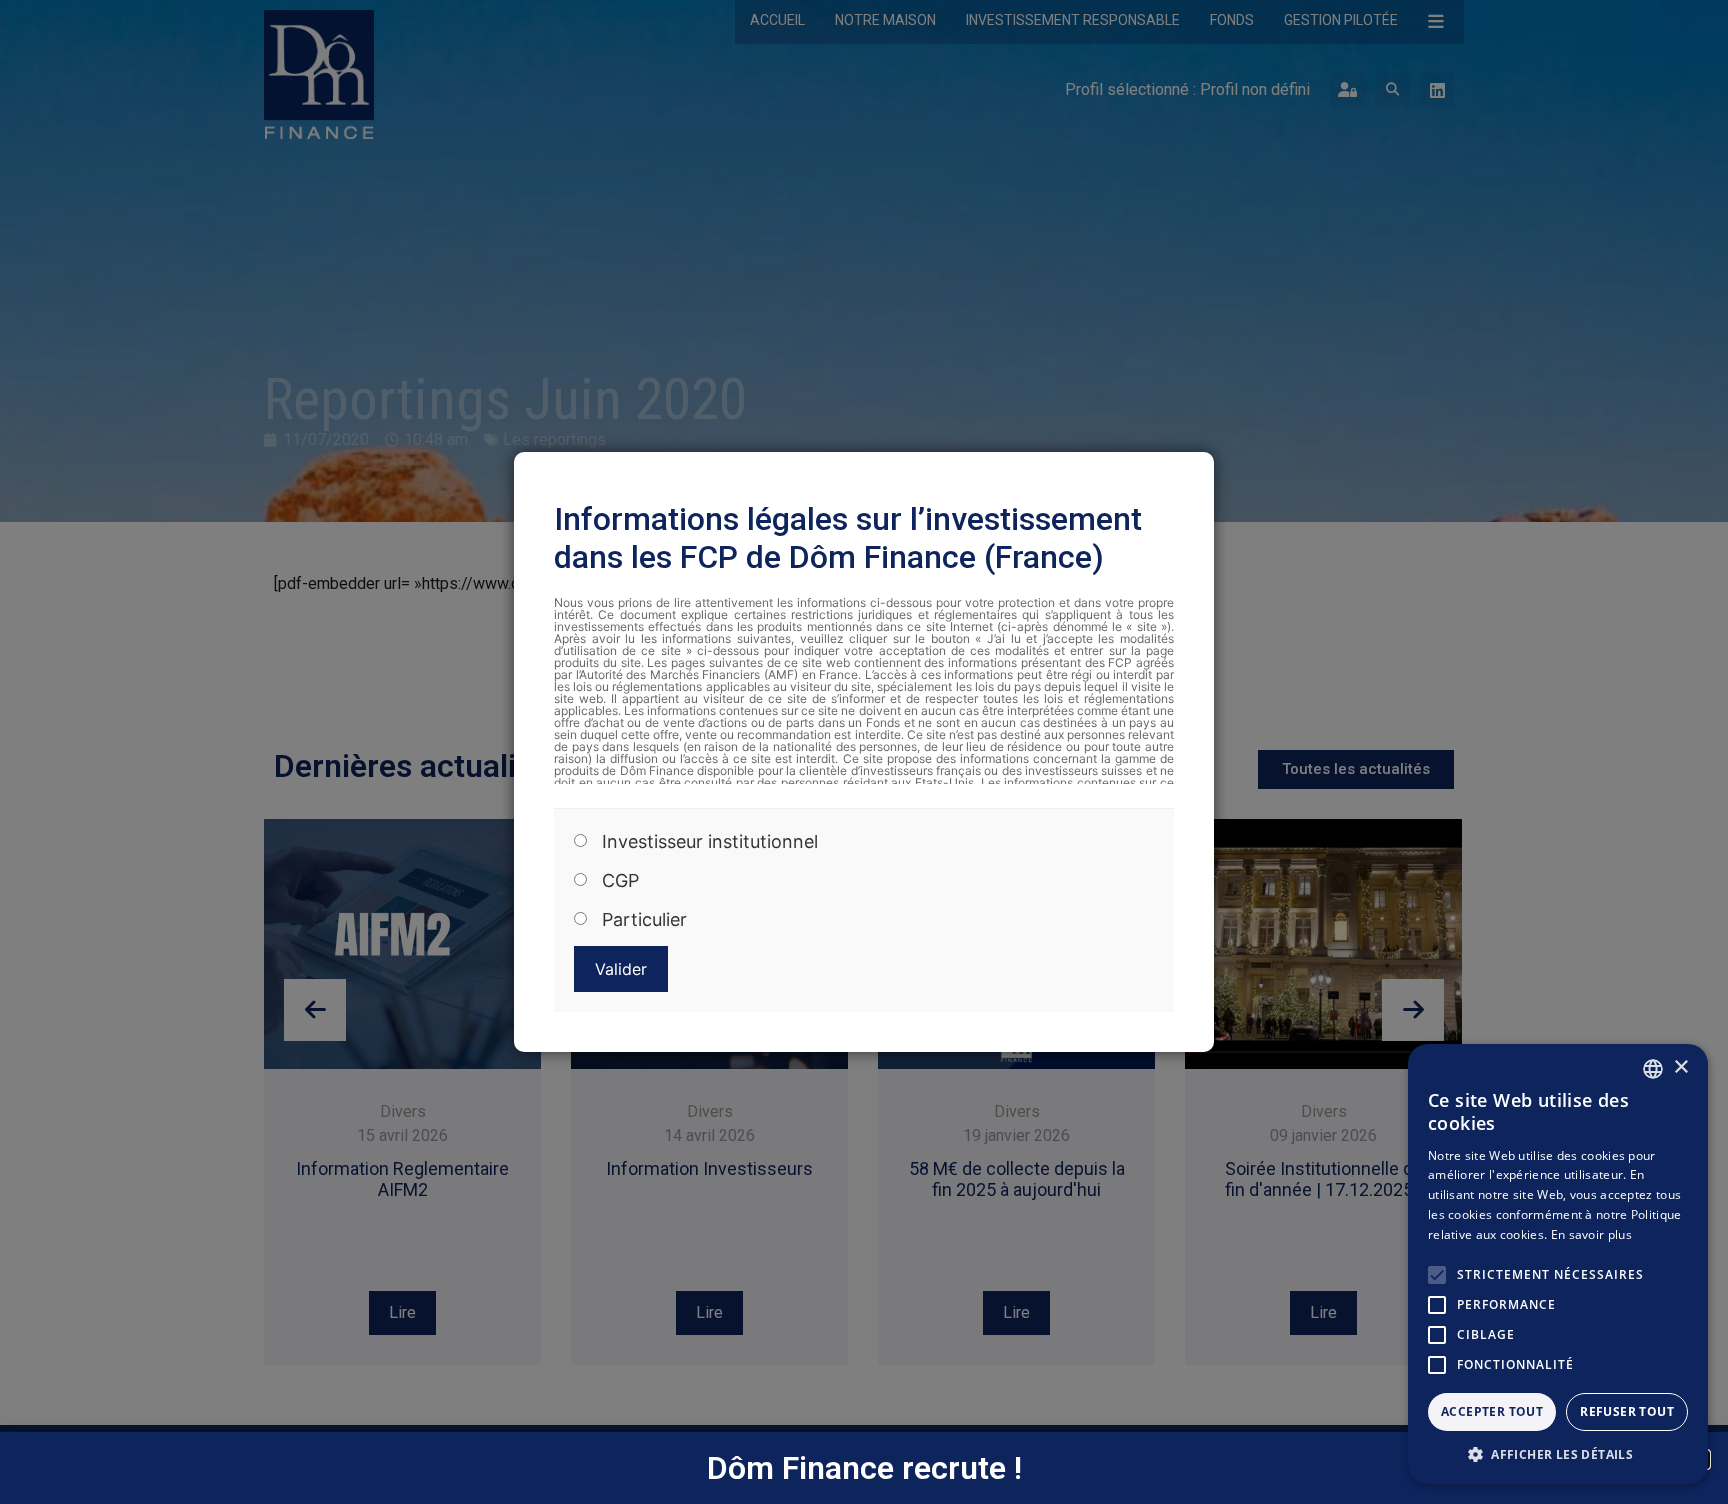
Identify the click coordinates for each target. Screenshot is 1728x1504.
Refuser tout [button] (1627, 1411)
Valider (621, 969)
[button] (1558, 1454)
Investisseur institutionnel (710, 843)
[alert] (1558, 1264)
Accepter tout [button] (1492, 1411)
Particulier (644, 921)
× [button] (1680, 1067)
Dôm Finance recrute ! (864, 1468)
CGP (620, 882)
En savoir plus (1591, 1234)
